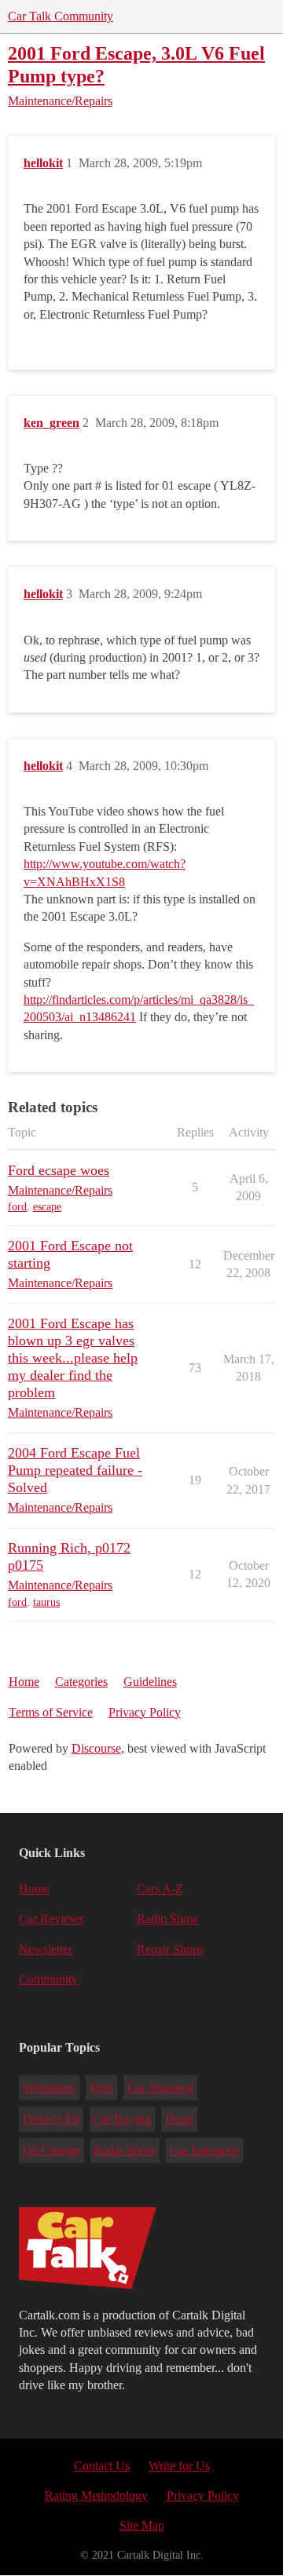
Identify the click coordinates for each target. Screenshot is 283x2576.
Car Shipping (160, 2087)
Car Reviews (51, 1919)
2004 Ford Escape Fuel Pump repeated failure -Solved (75, 1470)
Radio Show (168, 1919)
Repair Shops (170, 1949)
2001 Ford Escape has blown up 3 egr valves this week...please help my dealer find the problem (73, 1358)
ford (17, 1207)
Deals (179, 2119)
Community (48, 1979)
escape (47, 1207)
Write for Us (179, 2466)
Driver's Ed (51, 2119)
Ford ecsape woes (59, 1170)
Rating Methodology (96, 2496)
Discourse (96, 1748)
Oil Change (51, 2150)
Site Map (142, 2525)
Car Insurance (204, 2150)
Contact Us (102, 2466)
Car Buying (122, 2119)
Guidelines (150, 1682)
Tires (101, 2087)
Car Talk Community (61, 16)
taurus (46, 1602)
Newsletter (46, 1949)
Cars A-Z (160, 1889)
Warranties (49, 2087)
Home (24, 1682)
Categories (81, 1682)
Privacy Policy (145, 1712)
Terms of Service (51, 1712)
